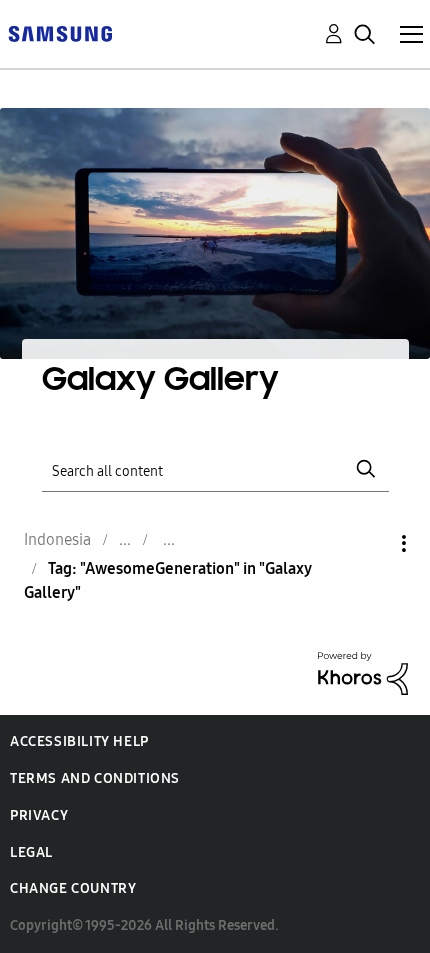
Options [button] (370, 543)
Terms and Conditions (95, 778)
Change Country (73, 888)
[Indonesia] (60, 32)
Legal (31, 852)
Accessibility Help (79, 741)
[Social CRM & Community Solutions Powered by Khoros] (363, 672)
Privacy (39, 815)
